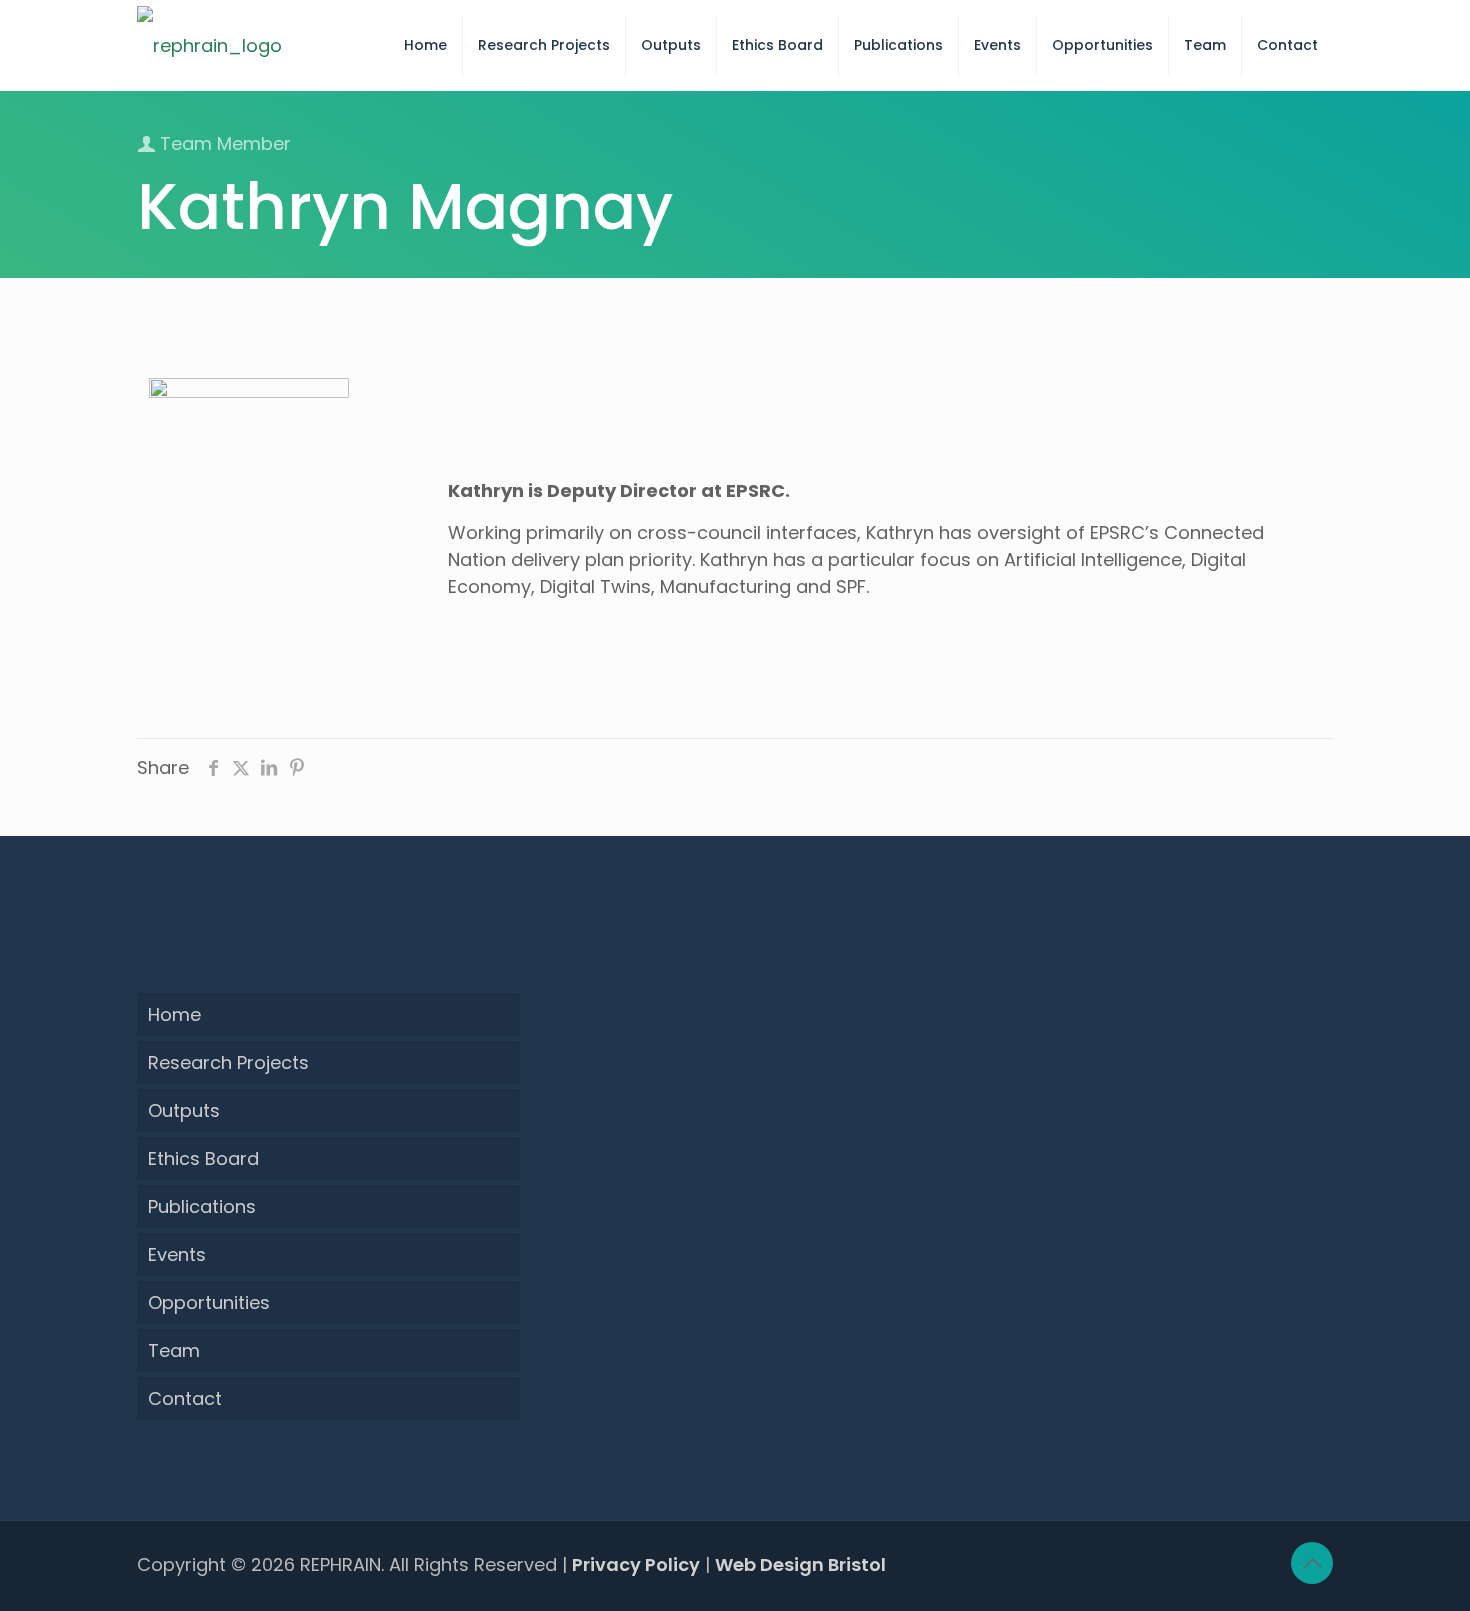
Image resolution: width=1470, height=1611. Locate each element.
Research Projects (228, 1062)
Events (177, 1254)
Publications (202, 1206)
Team (174, 1350)
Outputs (184, 1110)
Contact (185, 1398)
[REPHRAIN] (209, 45)
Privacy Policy (636, 1564)
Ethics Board (203, 1158)
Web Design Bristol (800, 1564)
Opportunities (209, 1302)
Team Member (223, 143)
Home (174, 1014)
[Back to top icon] (1312, 1563)
